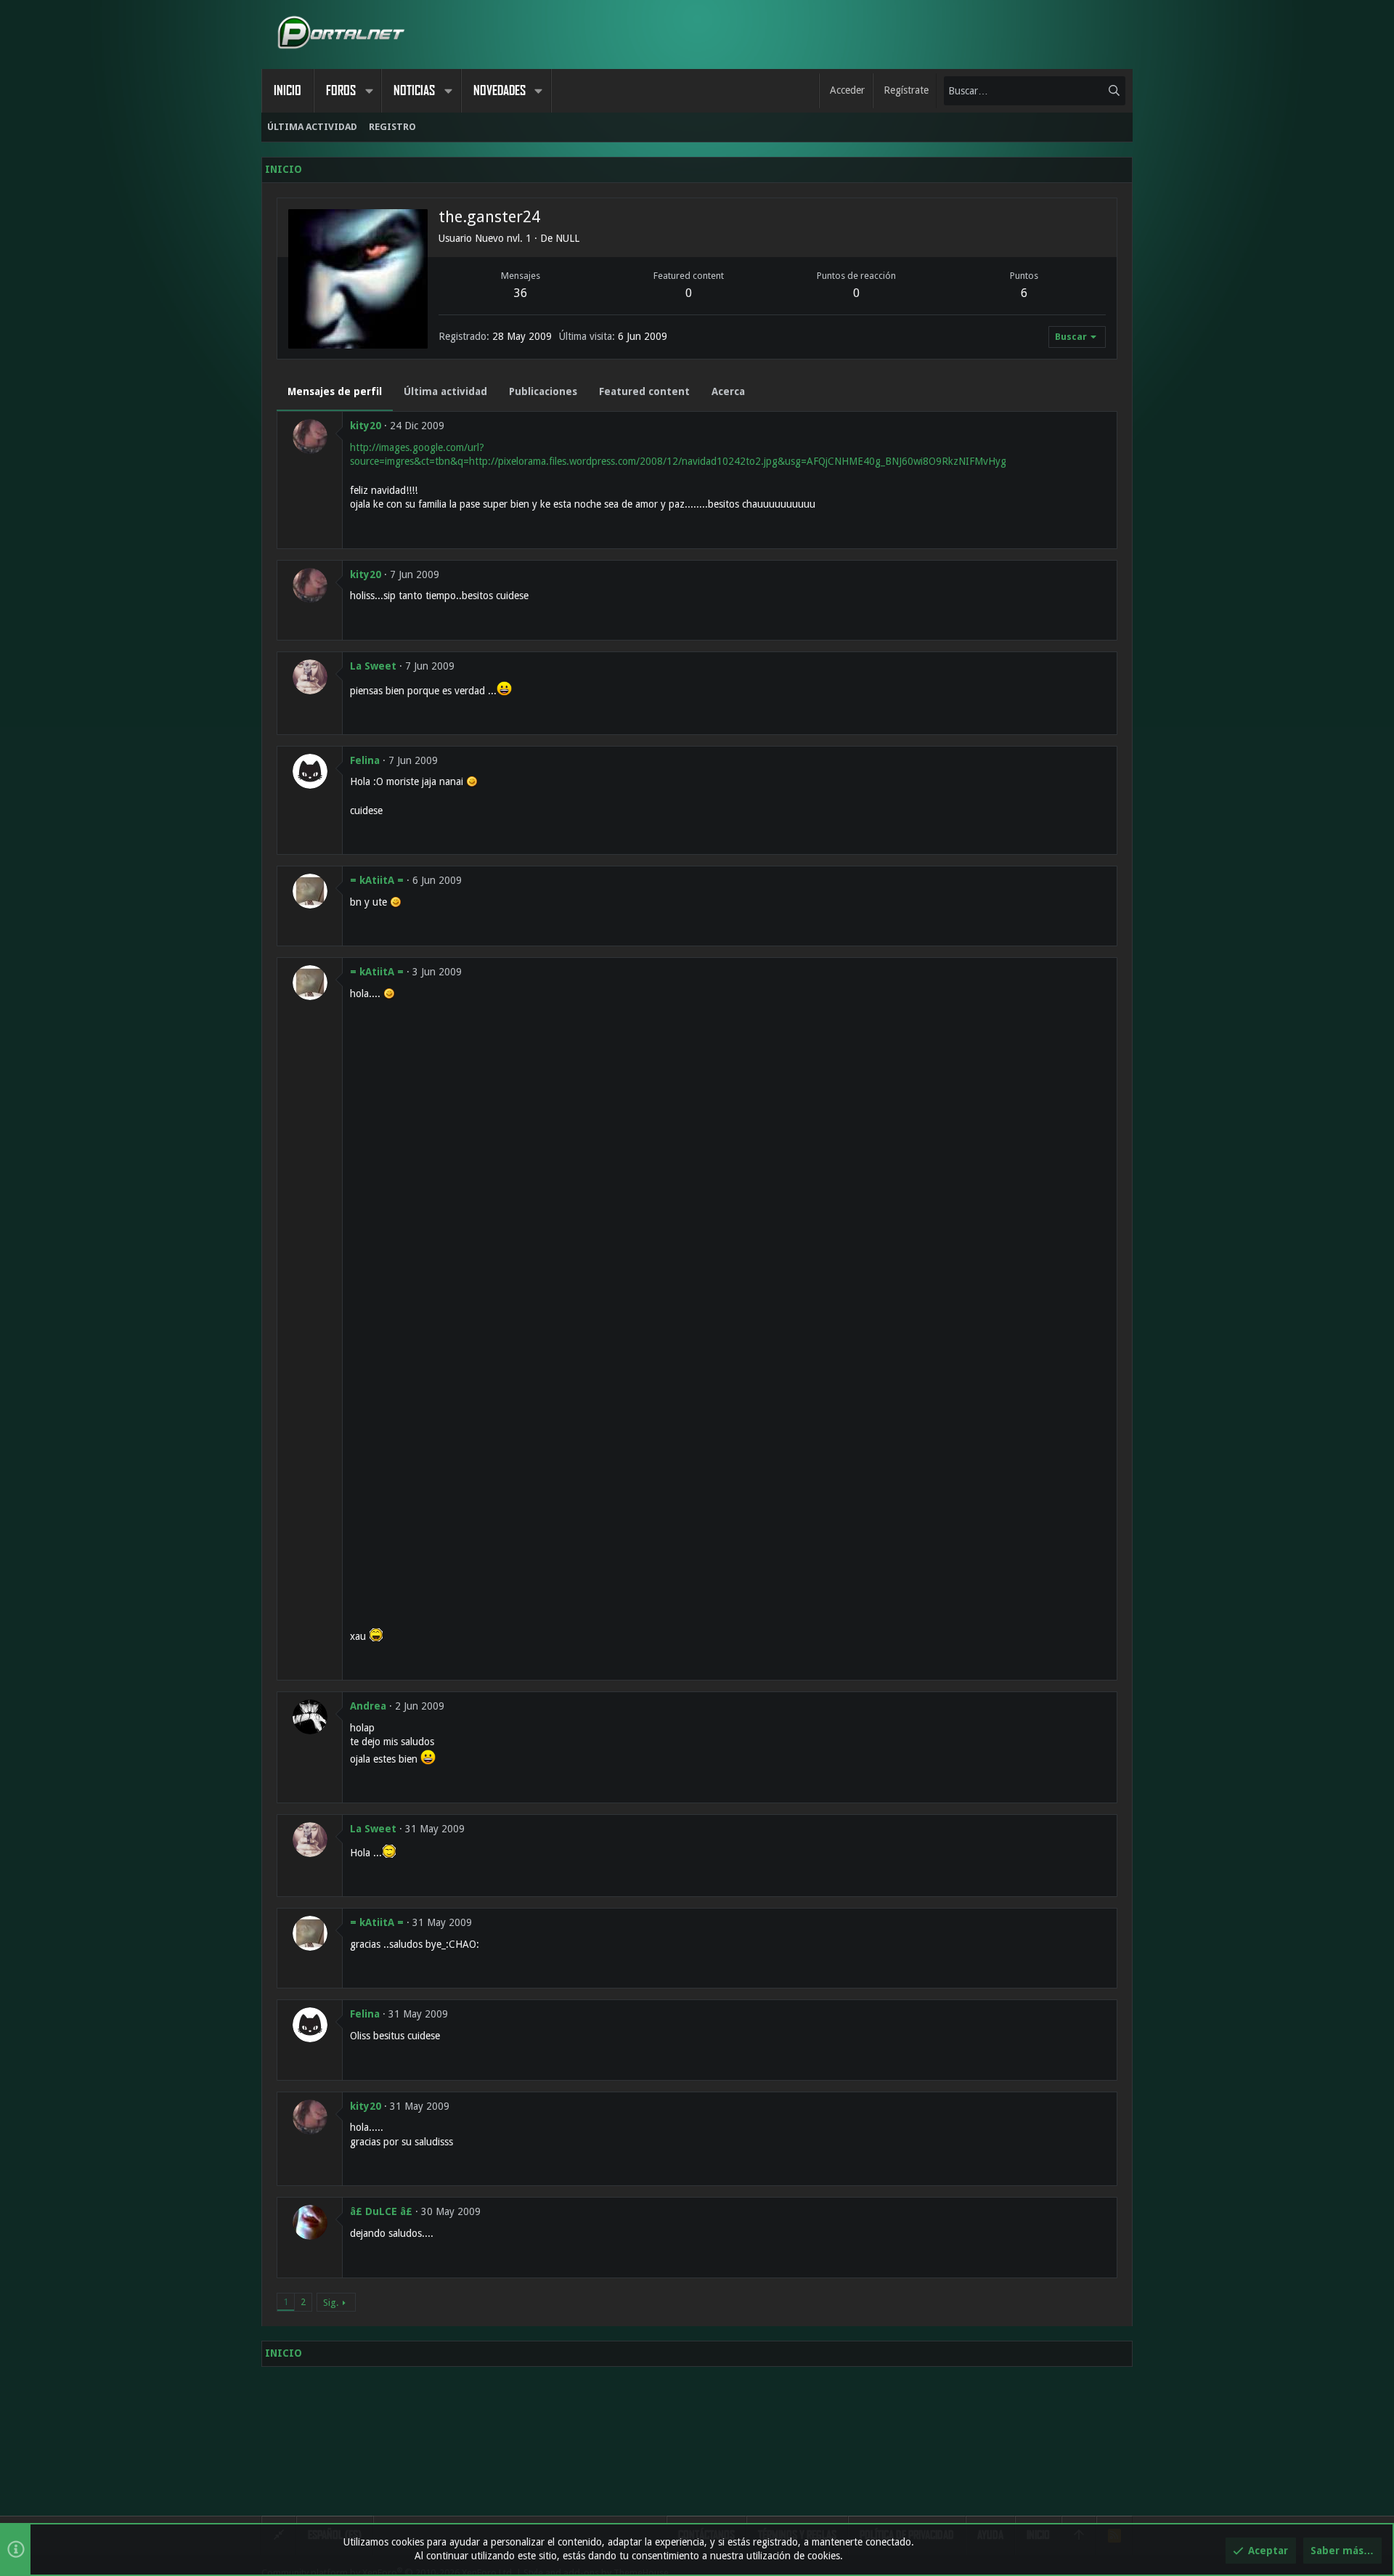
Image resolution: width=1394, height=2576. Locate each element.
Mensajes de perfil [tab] (335, 391)
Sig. (331, 2303)
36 (521, 293)
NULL (567, 238)
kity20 (366, 426)
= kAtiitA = (377, 880)
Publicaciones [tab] (543, 391)
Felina (365, 760)
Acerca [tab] (728, 391)
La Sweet (373, 666)
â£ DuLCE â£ (381, 2211)
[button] (369, 91)
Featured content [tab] (644, 391)
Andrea (368, 1706)
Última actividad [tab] (445, 391)
